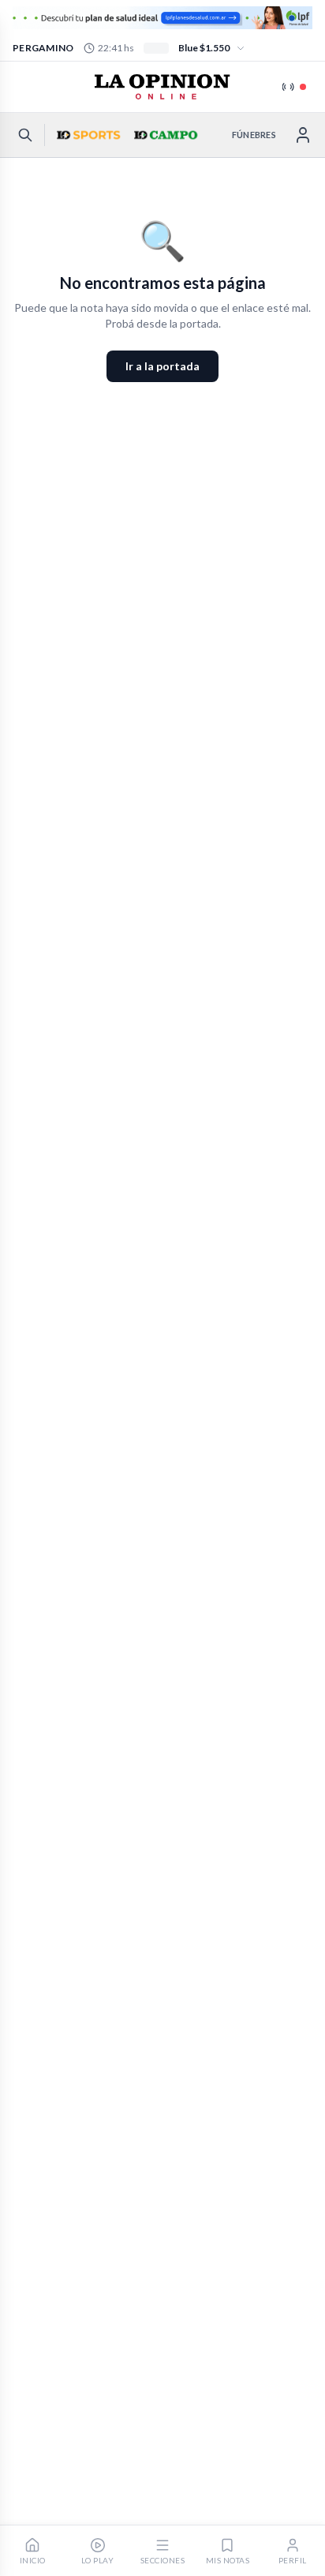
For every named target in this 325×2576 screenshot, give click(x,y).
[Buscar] (25, 135)
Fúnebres (254, 135)
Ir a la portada (162, 366)
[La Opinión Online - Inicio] (162, 87)
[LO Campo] (164, 135)
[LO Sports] (87, 135)
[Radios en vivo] (294, 87)
